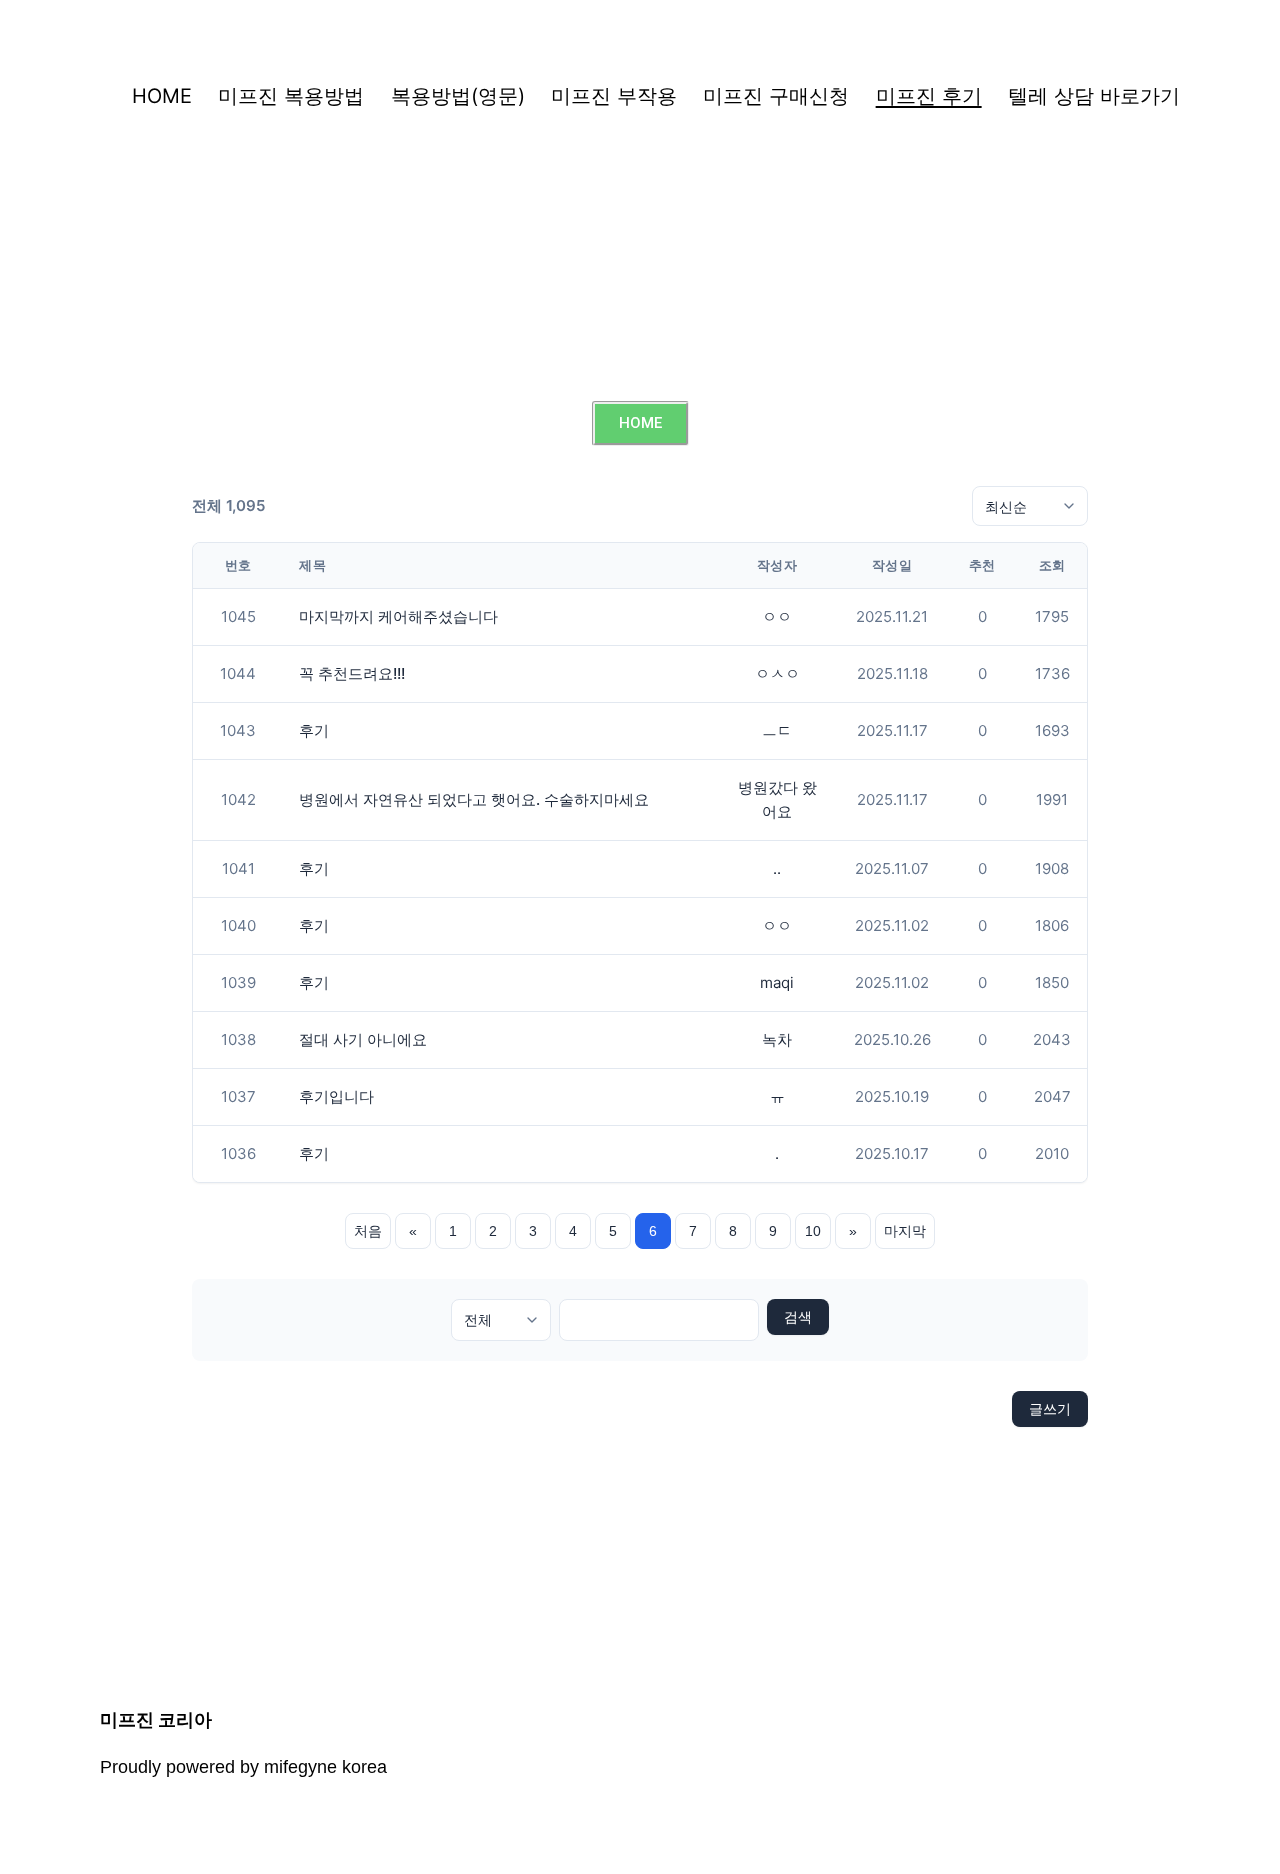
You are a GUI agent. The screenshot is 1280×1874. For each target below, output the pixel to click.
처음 (368, 1231)
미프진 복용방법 (291, 96)
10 (813, 1231)
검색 (798, 1317)
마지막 (905, 1231)
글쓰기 (1050, 1408)
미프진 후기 (929, 96)
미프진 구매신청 (776, 96)
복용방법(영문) (458, 96)
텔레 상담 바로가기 (1094, 96)
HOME (162, 96)
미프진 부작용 (614, 96)
